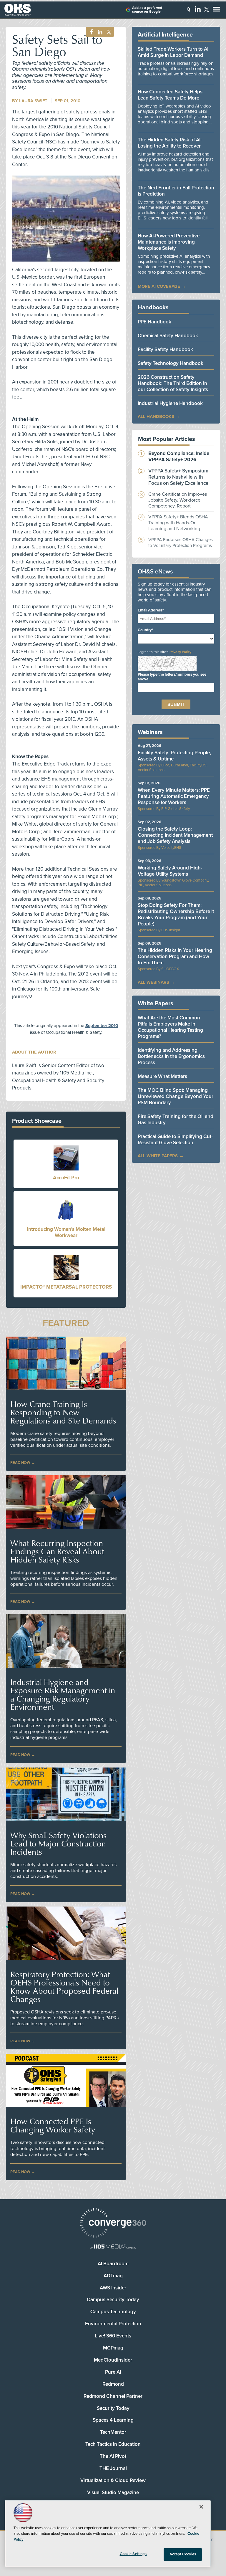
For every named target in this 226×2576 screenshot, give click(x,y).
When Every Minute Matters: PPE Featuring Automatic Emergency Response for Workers (174, 796)
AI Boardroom (113, 2264)
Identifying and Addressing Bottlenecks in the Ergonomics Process (171, 1056)
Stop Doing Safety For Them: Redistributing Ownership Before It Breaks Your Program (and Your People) (176, 915)
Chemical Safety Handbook (168, 336)
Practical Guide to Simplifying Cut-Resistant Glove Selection (175, 1140)
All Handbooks (156, 416)
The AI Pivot (113, 2456)
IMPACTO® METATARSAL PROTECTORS (66, 1287)
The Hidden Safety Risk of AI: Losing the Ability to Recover (170, 143)
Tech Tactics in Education (113, 2444)
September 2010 (102, 1026)
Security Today (113, 2408)
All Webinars (153, 982)
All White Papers (158, 1156)
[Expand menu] (216, 10)
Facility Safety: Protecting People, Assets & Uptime (174, 756)
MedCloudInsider (113, 2360)
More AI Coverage (159, 286)
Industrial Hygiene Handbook (170, 403)
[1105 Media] (113, 2247)
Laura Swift (33, 101)
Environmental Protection (113, 2324)
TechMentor (113, 2432)
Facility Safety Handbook (165, 349)
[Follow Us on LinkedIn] (198, 9)
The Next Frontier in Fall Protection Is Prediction (176, 191)
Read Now (20, 1463)
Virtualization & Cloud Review (113, 2480)
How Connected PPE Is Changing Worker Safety (53, 2125)
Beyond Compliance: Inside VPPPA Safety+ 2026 (179, 457)
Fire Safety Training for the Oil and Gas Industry (176, 1120)
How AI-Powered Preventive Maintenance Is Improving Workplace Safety (169, 242)
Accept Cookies (183, 2554)
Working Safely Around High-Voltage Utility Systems (170, 871)
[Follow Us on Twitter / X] (207, 9)
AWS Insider (113, 2288)
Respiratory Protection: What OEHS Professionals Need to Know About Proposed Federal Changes (64, 1987)
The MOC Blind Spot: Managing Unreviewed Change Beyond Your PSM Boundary (176, 1096)
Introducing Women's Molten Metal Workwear (66, 1232)
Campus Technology (113, 2312)
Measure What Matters (162, 1076)
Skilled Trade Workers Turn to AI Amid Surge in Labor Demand (173, 52)
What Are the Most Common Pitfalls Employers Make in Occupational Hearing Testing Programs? (170, 1027)
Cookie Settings (133, 2554)
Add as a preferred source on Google (147, 10)
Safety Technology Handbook (171, 363)
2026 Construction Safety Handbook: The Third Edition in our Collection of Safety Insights (173, 383)
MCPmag (113, 2348)
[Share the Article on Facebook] (90, 32)
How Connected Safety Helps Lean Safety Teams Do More (170, 95)
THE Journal (113, 2468)
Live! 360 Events (113, 2336)
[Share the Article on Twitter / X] (108, 32)
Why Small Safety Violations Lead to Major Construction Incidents (58, 1843)
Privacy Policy (180, 652)
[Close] (201, 2507)
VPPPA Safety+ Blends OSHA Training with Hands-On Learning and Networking (178, 523)
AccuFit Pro (66, 1178)
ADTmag (113, 2276)
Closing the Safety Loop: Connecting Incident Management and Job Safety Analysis (175, 835)
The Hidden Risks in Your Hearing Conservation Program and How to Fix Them (175, 957)
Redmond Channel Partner (113, 2396)
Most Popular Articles (167, 439)
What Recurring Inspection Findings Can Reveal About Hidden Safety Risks (57, 1551)
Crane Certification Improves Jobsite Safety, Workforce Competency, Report (178, 500)
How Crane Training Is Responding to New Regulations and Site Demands (63, 1412)
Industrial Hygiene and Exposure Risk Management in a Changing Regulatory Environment (63, 1694)
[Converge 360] (113, 2224)
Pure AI (113, 2372)
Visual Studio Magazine (113, 2492)
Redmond (113, 2384)
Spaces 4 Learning (113, 2420)
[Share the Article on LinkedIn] (99, 32)
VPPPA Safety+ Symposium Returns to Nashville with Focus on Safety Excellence (178, 477)
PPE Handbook (154, 322)
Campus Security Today (113, 2300)
